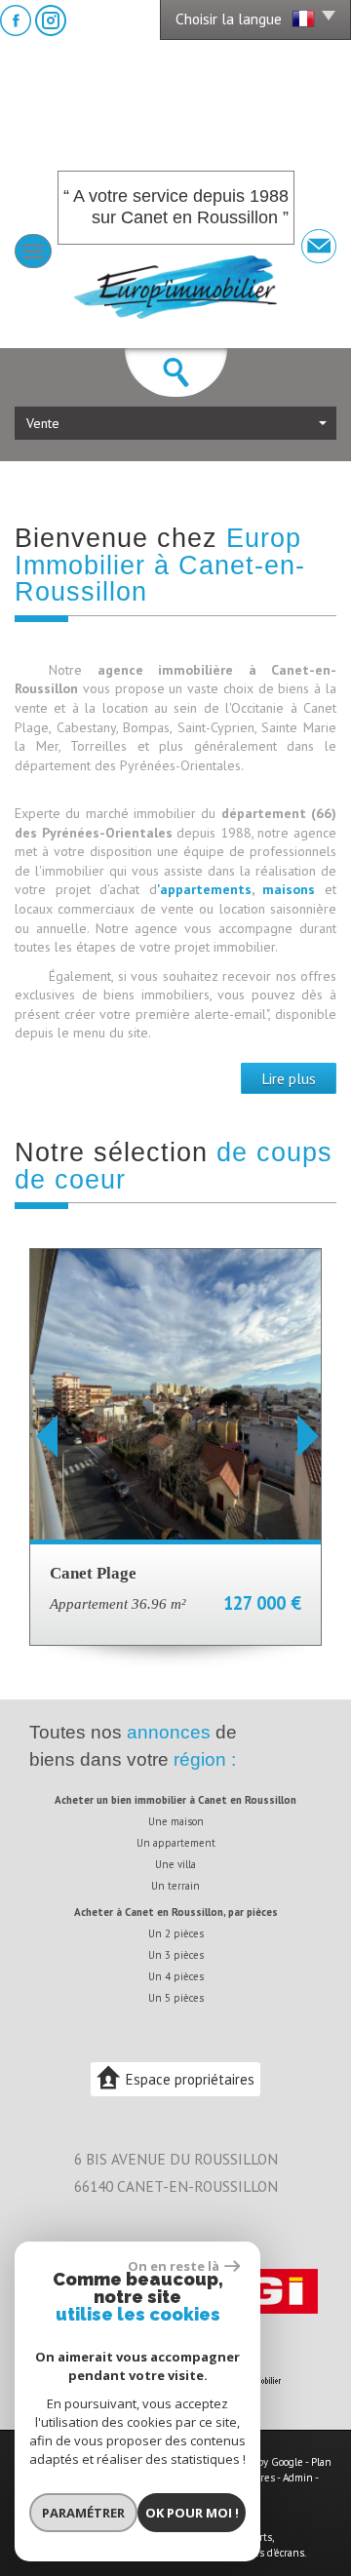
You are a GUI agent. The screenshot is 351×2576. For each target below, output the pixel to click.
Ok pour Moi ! (192, 2513)
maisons (293, 889)
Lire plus (289, 1078)
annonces (169, 1732)
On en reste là (174, 2266)
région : (205, 1759)
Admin (298, 2478)
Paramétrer (83, 2513)
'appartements (204, 889)
